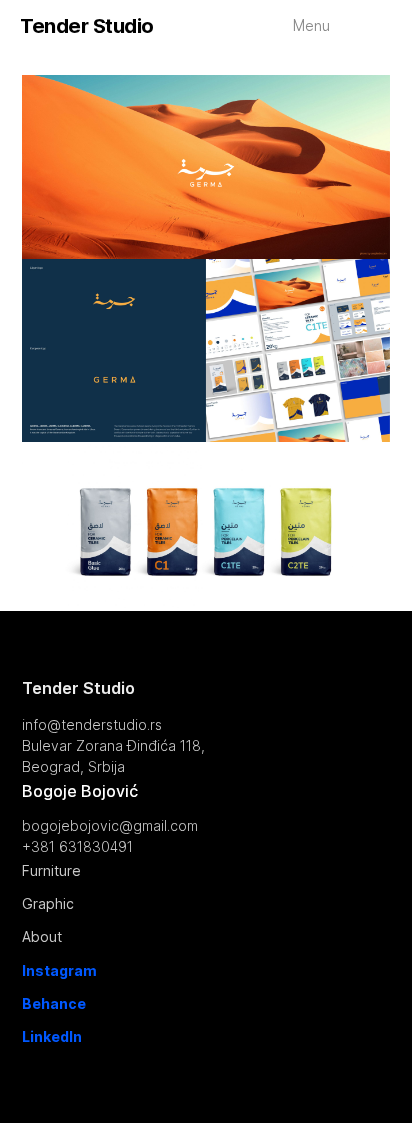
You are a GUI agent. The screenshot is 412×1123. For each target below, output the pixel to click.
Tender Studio (87, 26)
